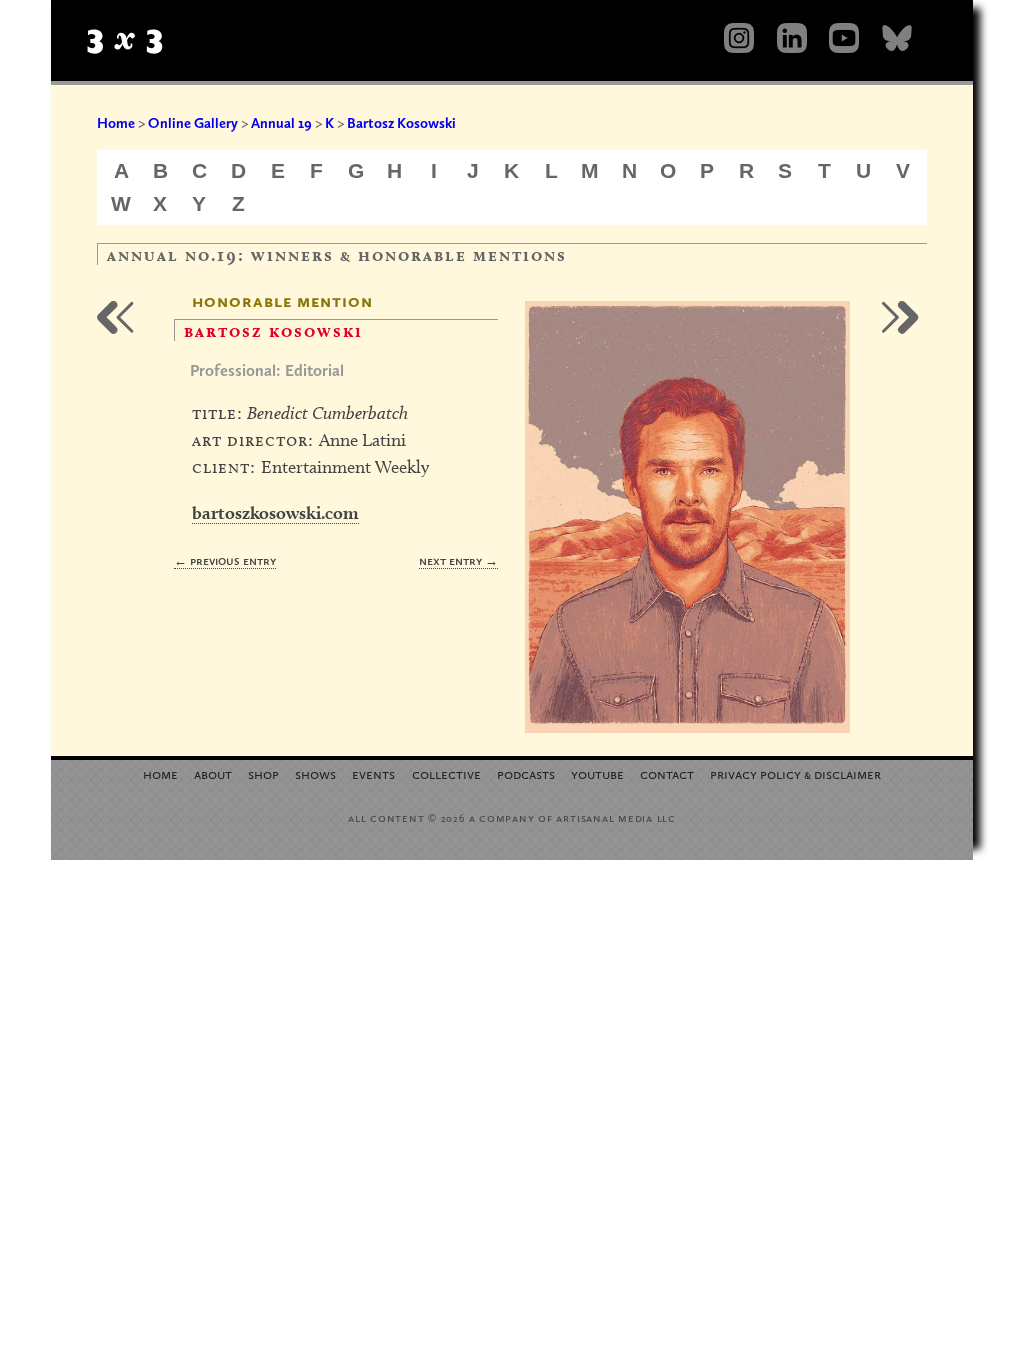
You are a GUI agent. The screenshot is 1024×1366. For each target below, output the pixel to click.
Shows (315, 773)
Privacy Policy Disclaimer (795, 773)
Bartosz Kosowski (401, 123)
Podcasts (526, 773)
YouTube (597, 773)
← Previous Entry (225, 560)
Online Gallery (193, 123)
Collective (446, 773)
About (213, 773)
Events (373, 773)
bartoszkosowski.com (275, 512)
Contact (667, 773)
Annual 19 (281, 123)
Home (116, 123)
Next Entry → (458, 560)
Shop (263, 773)
